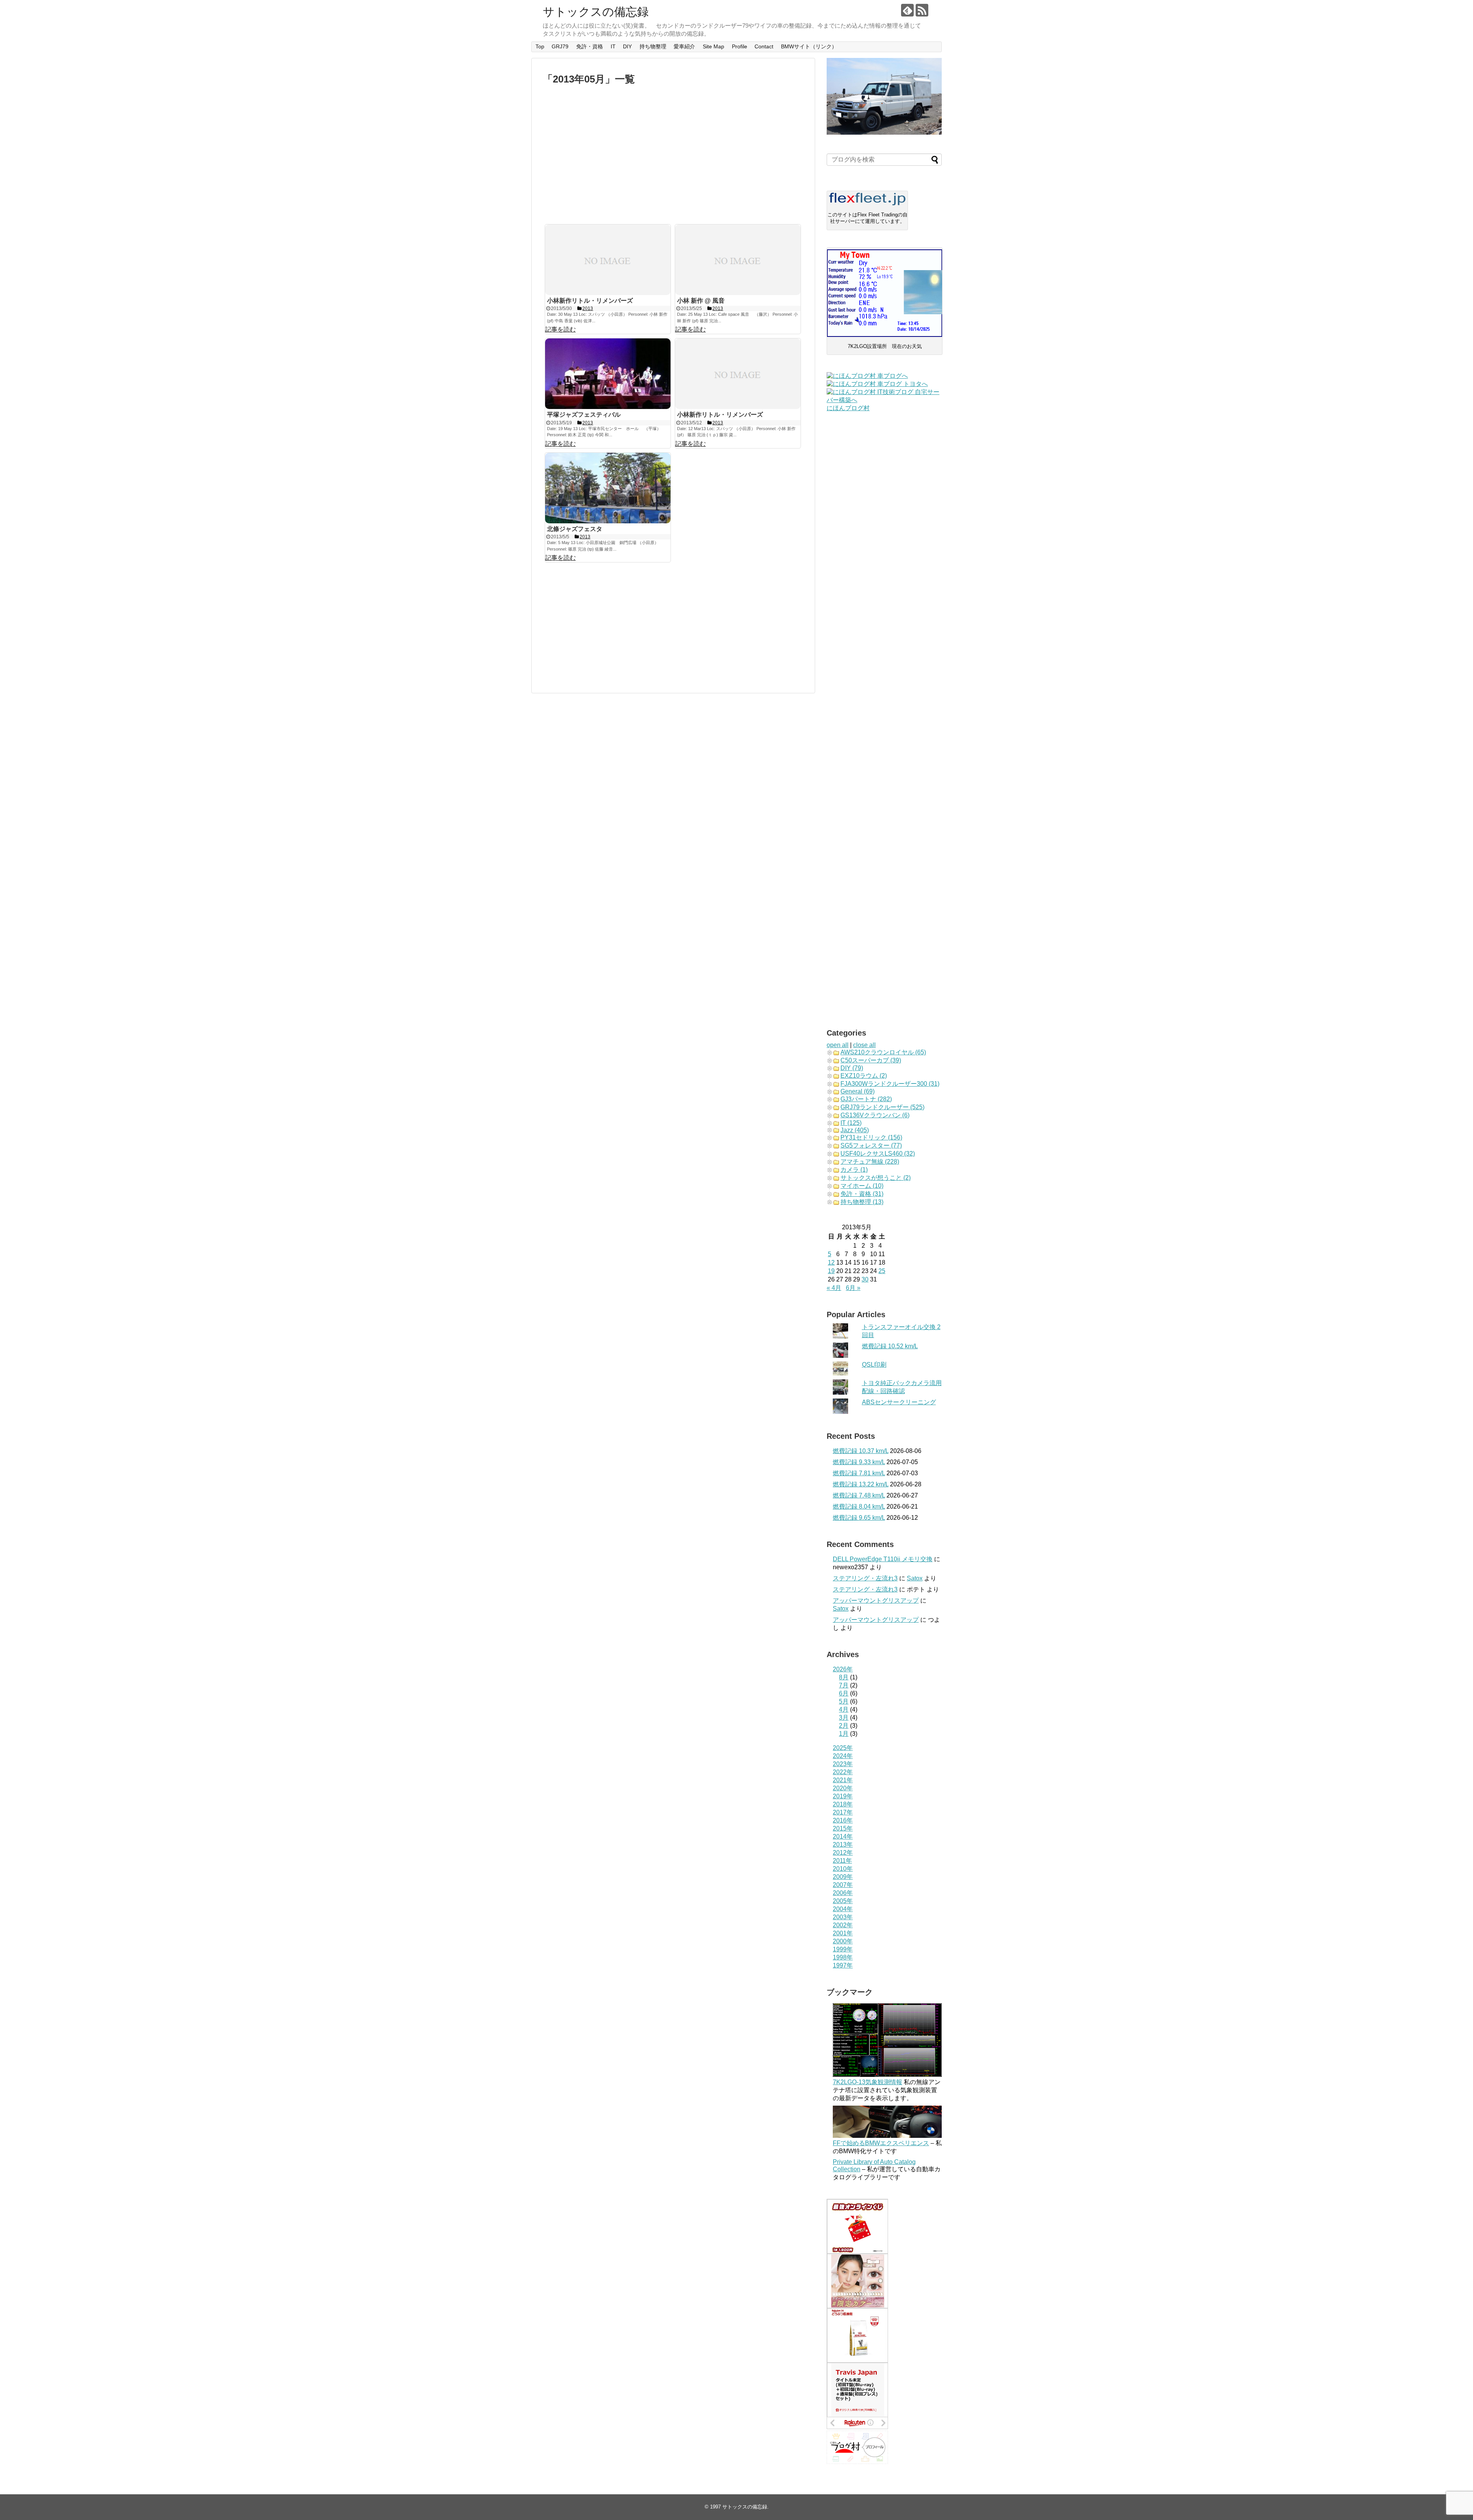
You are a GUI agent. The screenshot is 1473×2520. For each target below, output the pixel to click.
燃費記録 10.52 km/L (890, 1346)
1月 (844, 1734)
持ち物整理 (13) (862, 1202)
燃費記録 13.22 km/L (861, 1484)
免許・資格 (590, 46)
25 (882, 1271)
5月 (844, 1701)
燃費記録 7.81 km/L (859, 1473)
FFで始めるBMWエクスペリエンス (881, 2143)
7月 (844, 1685)
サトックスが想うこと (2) (876, 1178)
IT (613, 46)
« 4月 (834, 1288)
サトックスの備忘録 (596, 12)
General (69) (858, 1091)
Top (540, 46)
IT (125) (851, 1123)
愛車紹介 (684, 46)
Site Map (713, 46)
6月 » (853, 1288)
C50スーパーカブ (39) (871, 1060)
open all (838, 1045)
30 (865, 1279)
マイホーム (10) (862, 1186)
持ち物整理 (653, 46)
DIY (627, 46)
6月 (844, 1693)
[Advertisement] (673, 155)
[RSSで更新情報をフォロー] (922, 10)
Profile (740, 46)
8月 (844, 1677)
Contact (764, 46)
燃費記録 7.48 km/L (859, 1495)
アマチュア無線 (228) (870, 1162)
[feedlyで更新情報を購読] (907, 10)
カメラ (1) (854, 1170)
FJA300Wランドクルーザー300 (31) (890, 1084)
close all (864, 1045)
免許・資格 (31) (862, 1194)
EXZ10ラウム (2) (864, 1076)
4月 (844, 1709)
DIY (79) (852, 1068)
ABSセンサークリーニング (899, 1402)
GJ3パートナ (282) (866, 1099)
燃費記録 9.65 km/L (859, 1518)
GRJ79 (560, 46)
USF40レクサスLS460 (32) (878, 1154)
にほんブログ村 (848, 408)
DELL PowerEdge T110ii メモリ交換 (883, 1559)
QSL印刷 (874, 1365)
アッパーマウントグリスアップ (876, 1601)
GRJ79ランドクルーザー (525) (882, 1107)
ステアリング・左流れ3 (865, 1578)
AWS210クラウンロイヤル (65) (883, 1052)
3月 (844, 1718)
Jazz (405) (855, 1130)
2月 (844, 1726)
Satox (915, 1578)
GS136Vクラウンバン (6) (875, 1115)
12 (831, 1262)
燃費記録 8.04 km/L (859, 1507)
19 (831, 1271)
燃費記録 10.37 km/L (861, 1451)
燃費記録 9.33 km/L (859, 1462)
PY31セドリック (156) (871, 1137)
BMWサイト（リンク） (809, 46)
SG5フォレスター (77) (871, 1145)
